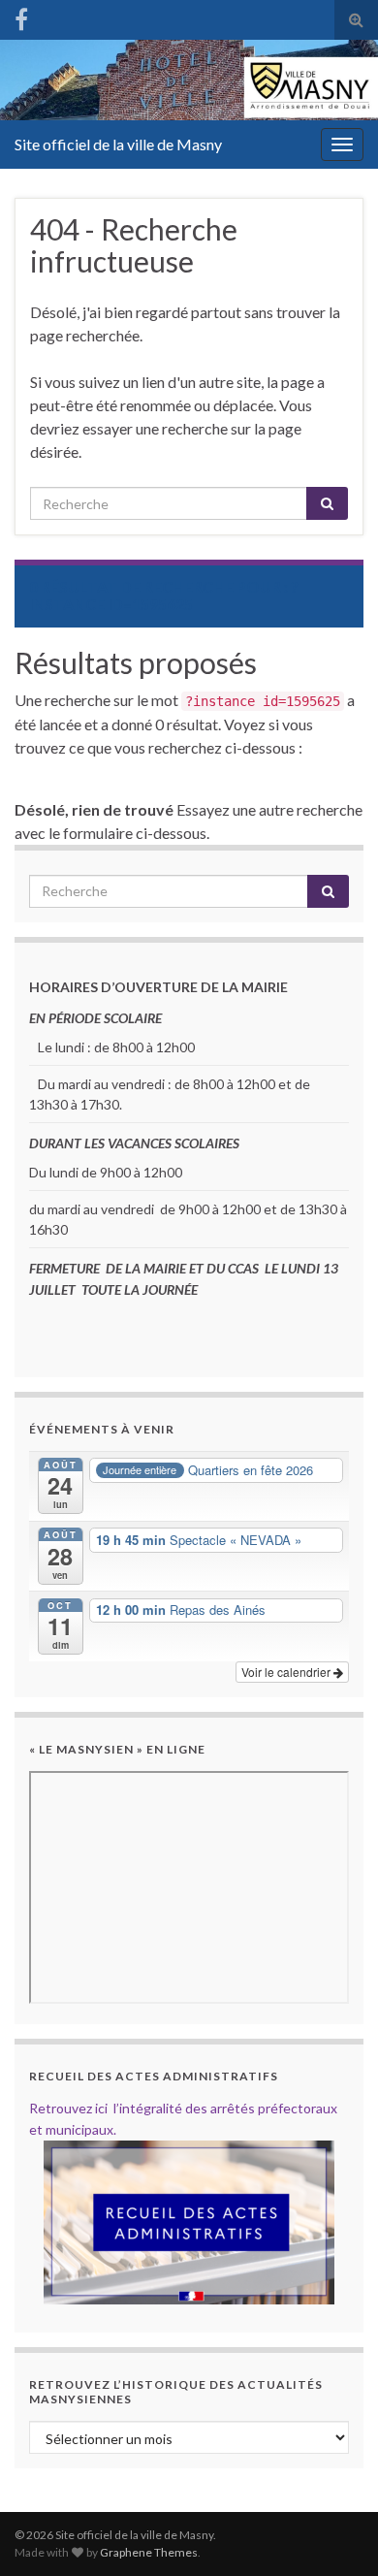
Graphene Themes (149, 2552)
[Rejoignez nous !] (21, 16)
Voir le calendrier (287, 1672)
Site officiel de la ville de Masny (118, 144)
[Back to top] (334, 2532)
